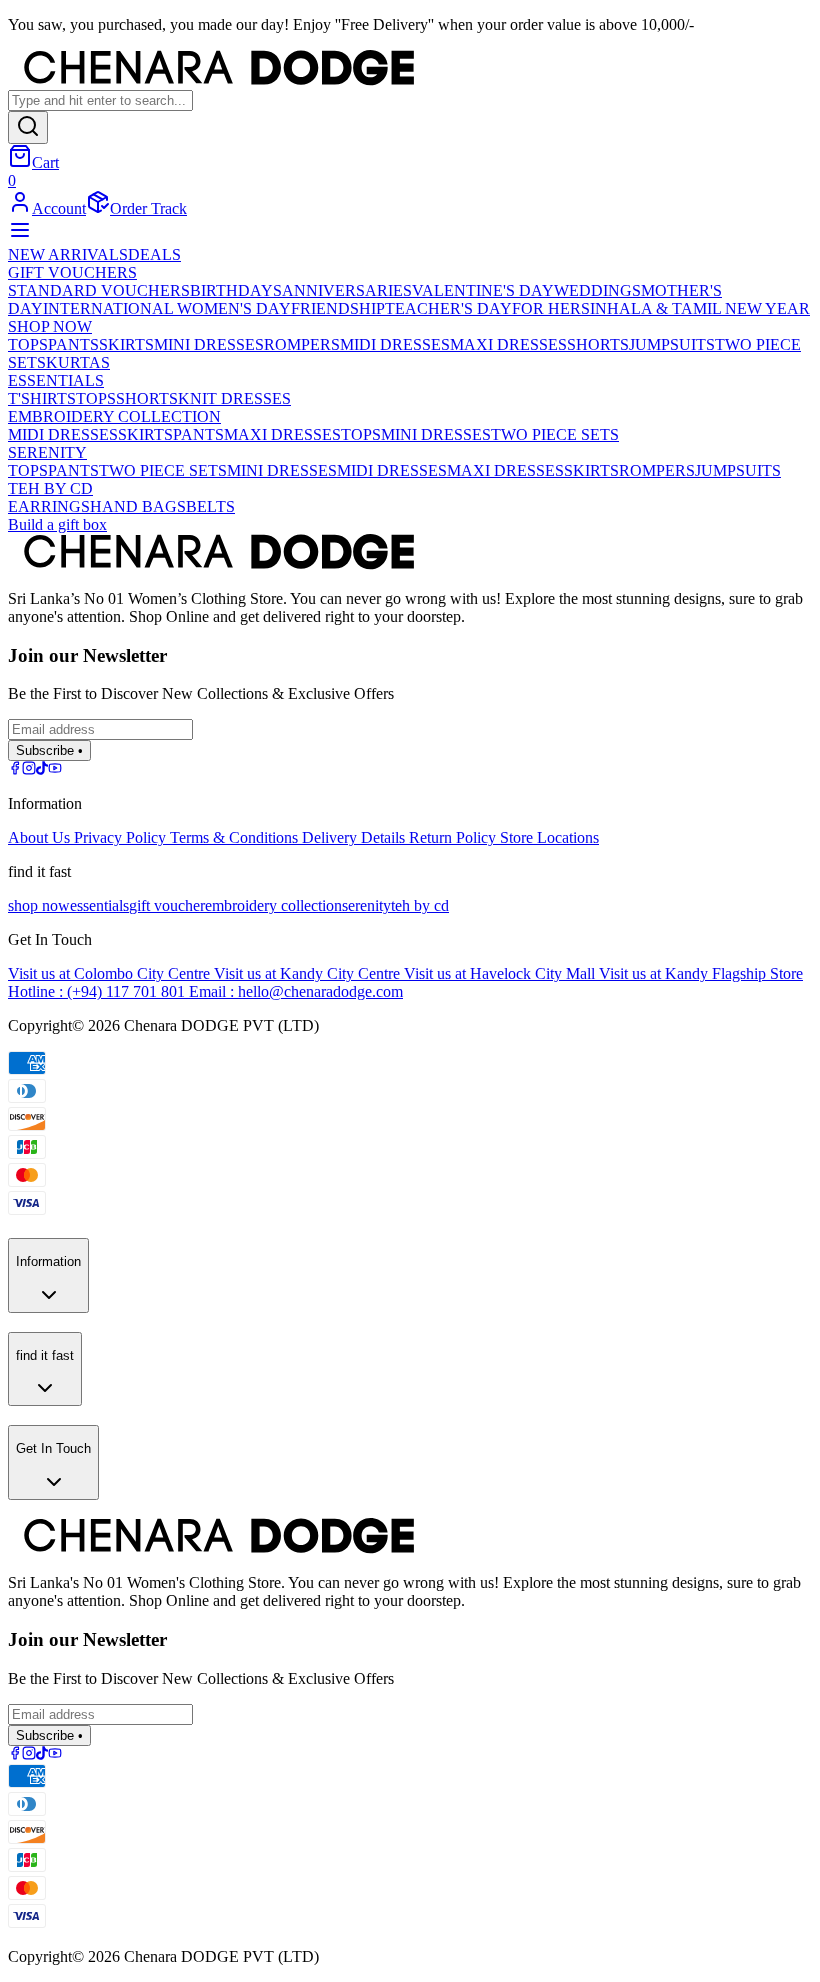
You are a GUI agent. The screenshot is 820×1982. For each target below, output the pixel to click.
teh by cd (420, 905)
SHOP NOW (50, 326)
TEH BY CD (50, 488)
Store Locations (549, 837)
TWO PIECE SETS (555, 434)
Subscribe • (49, 750)
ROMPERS (302, 344)
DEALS (154, 254)
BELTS (210, 506)
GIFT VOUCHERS (72, 272)
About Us (41, 837)
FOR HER (546, 308)
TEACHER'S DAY (448, 308)
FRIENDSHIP (338, 308)
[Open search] (28, 127)
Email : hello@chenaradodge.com (296, 991)
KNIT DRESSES (234, 398)
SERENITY (47, 452)
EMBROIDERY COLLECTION (114, 416)
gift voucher (167, 905)
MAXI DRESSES (508, 344)
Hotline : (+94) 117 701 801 (98, 991)
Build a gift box (57, 524)
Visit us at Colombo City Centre (111, 973)
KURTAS (78, 362)
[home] (410, 70)
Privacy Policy (122, 837)
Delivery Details (355, 837)
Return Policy (454, 837)
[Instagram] (29, 769)
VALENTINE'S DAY (483, 290)
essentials (99, 905)
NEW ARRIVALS (68, 254)
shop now (39, 905)
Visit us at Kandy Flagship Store (701, 973)
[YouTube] (55, 769)
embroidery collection (273, 905)
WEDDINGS (597, 290)
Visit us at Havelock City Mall (501, 973)
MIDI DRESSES (395, 344)
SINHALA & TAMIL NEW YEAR (695, 308)
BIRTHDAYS (236, 290)
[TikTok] (42, 769)
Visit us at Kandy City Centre (309, 973)
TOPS (28, 344)
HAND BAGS (138, 506)
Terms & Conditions (236, 837)
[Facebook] (15, 769)
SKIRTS (126, 344)
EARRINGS (49, 506)
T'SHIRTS (42, 398)
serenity (366, 905)
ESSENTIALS (56, 380)
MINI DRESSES (209, 344)
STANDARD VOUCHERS (99, 290)
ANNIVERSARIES (347, 290)
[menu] (20, 236)
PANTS (73, 344)
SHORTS (598, 344)
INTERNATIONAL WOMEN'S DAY (167, 308)
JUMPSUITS (672, 344)
